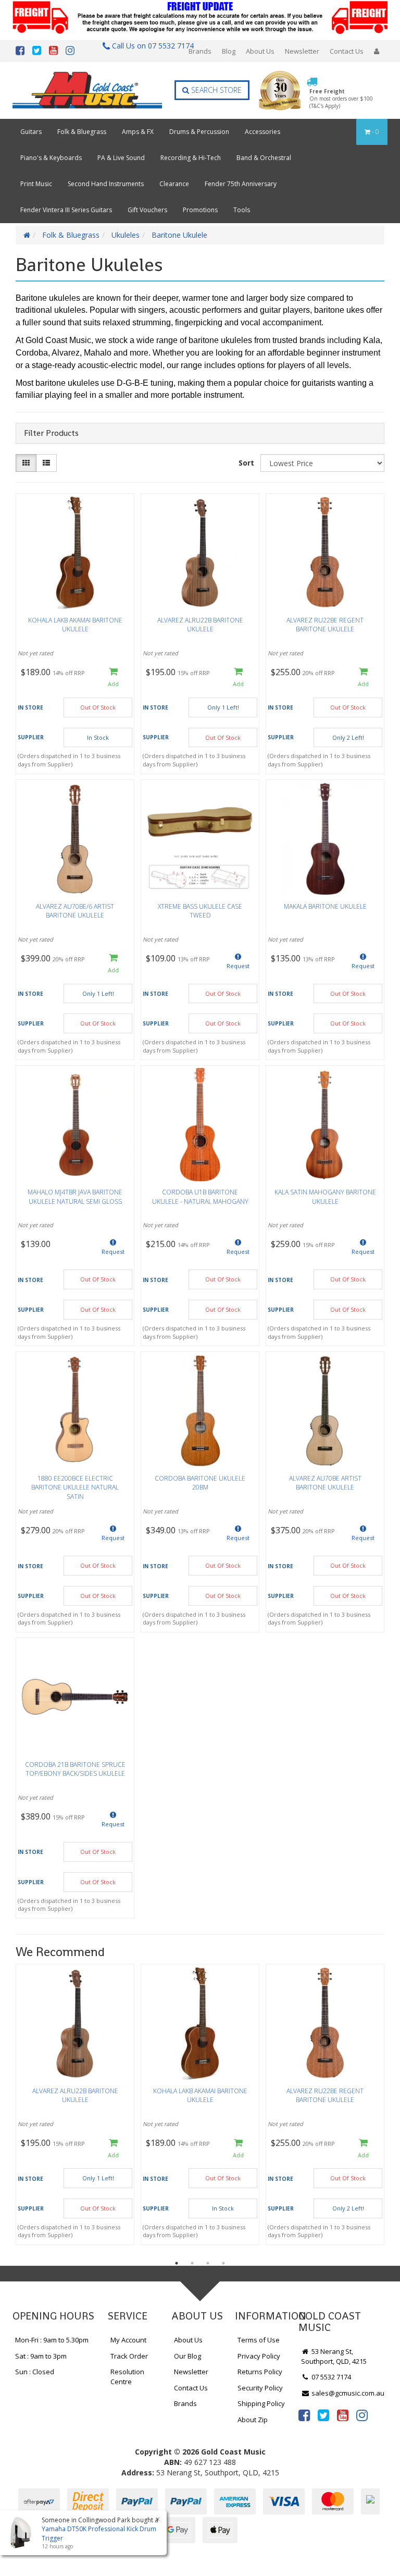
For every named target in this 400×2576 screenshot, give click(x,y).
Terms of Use (259, 2340)
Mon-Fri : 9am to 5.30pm (52, 2340)
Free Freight (341, 99)
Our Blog (187, 2356)
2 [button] (192, 2263)
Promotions (200, 210)
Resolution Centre (127, 2377)
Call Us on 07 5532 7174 (150, 46)
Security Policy (260, 2388)
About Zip (253, 2420)
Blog (229, 51)
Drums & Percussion (199, 132)
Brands (200, 51)
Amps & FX (138, 132)
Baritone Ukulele (179, 235)
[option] (75, 2107)
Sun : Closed (35, 2372)
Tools (242, 210)
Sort (246, 463)
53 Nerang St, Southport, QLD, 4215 (334, 2356)
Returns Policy (260, 2372)
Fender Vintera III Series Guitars (66, 210)
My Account (128, 2340)
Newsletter (302, 51)
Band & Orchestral (264, 158)
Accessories (262, 132)
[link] (304, 2415)
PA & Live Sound (121, 158)
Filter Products (51, 433)
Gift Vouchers (147, 210)
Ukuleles (126, 235)
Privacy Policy (259, 2356)
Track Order (129, 2356)
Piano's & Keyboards (51, 158)
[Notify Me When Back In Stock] (238, 964)
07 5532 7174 (330, 2377)
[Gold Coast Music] (87, 90)
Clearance (174, 184)
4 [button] (223, 2263)
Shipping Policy (261, 2403)
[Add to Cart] (113, 678)
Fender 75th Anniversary (241, 184)
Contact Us (347, 51)
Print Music (36, 184)
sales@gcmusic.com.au (347, 2393)
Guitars (31, 132)
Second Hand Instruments (106, 184)
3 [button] (208, 2263)
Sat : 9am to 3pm (41, 2356)
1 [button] (177, 2263)
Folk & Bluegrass (82, 132)
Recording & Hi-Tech (191, 158)
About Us (260, 51)
